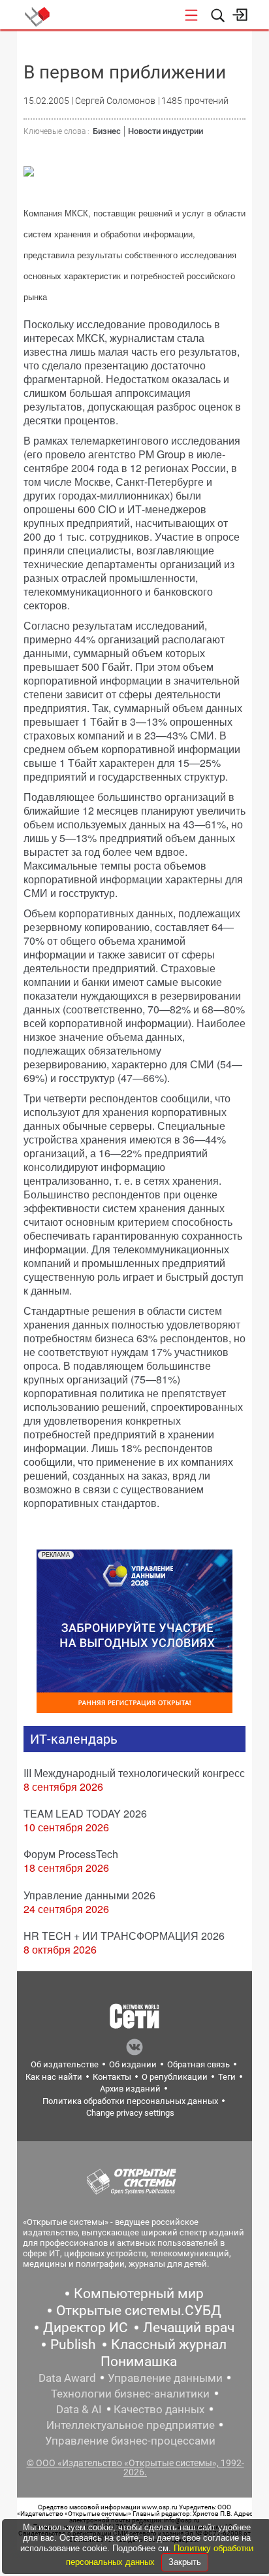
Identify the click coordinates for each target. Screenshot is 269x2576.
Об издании (133, 2064)
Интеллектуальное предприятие (131, 2425)
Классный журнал (169, 2345)
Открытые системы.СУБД (139, 2311)
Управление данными (165, 2378)
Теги (227, 2077)
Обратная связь (198, 2064)
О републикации (175, 2077)
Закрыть (185, 2562)
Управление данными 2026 (89, 1895)
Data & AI (79, 2409)
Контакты (112, 2077)
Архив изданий (130, 2089)
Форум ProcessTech (71, 1854)
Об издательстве (65, 2064)
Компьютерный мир (139, 2294)
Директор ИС (86, 2328)
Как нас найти (54, 2077)
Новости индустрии (166, 131)
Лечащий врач (189, 2328)
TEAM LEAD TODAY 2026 (85, 1813)
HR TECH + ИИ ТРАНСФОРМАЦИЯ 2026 (124, 1936)
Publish (73, 2345)
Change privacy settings (130, 2113)
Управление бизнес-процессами (130, 2441)
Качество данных (159, 2409)
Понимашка (139, 2362)
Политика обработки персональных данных (130, 2101)
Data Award (67, 2378)
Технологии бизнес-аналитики (130, 2394)
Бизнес (107, 131)
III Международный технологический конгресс (134, 1773)
